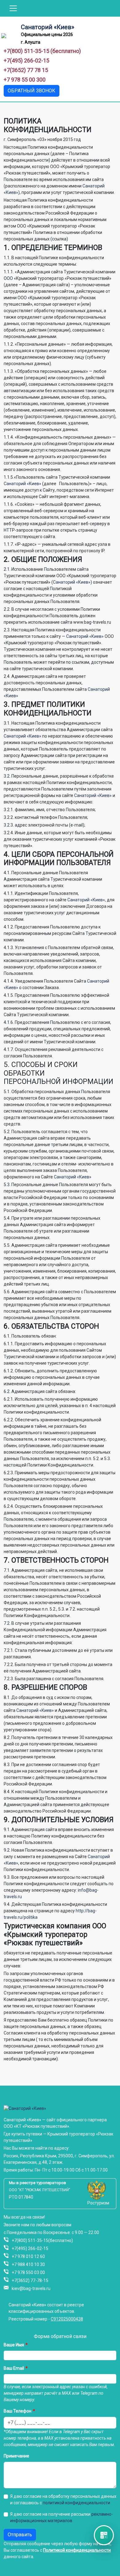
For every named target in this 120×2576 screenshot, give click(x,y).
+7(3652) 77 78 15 (26, 70)
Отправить (20, 2535)
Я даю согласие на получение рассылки (62, 2517)
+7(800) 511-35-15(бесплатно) (42, 2240)
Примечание (16, 2456)
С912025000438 (67, 2319)
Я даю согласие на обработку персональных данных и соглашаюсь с (63, 2500)
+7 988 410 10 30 (28, 2264)
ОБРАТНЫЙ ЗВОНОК (32, 91)
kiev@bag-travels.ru (31, 2288)
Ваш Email (14, 2368)
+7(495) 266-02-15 (26, 60)
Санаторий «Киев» (48, 27)
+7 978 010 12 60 (28, 2256)
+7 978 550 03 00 (28, 2272)
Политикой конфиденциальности (77, 2550)
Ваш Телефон (18, 2411)
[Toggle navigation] (13, 8)
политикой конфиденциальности (76, 2503)
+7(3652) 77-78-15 (30, 2280)
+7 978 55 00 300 (25, 80)
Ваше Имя (14, 2345)
